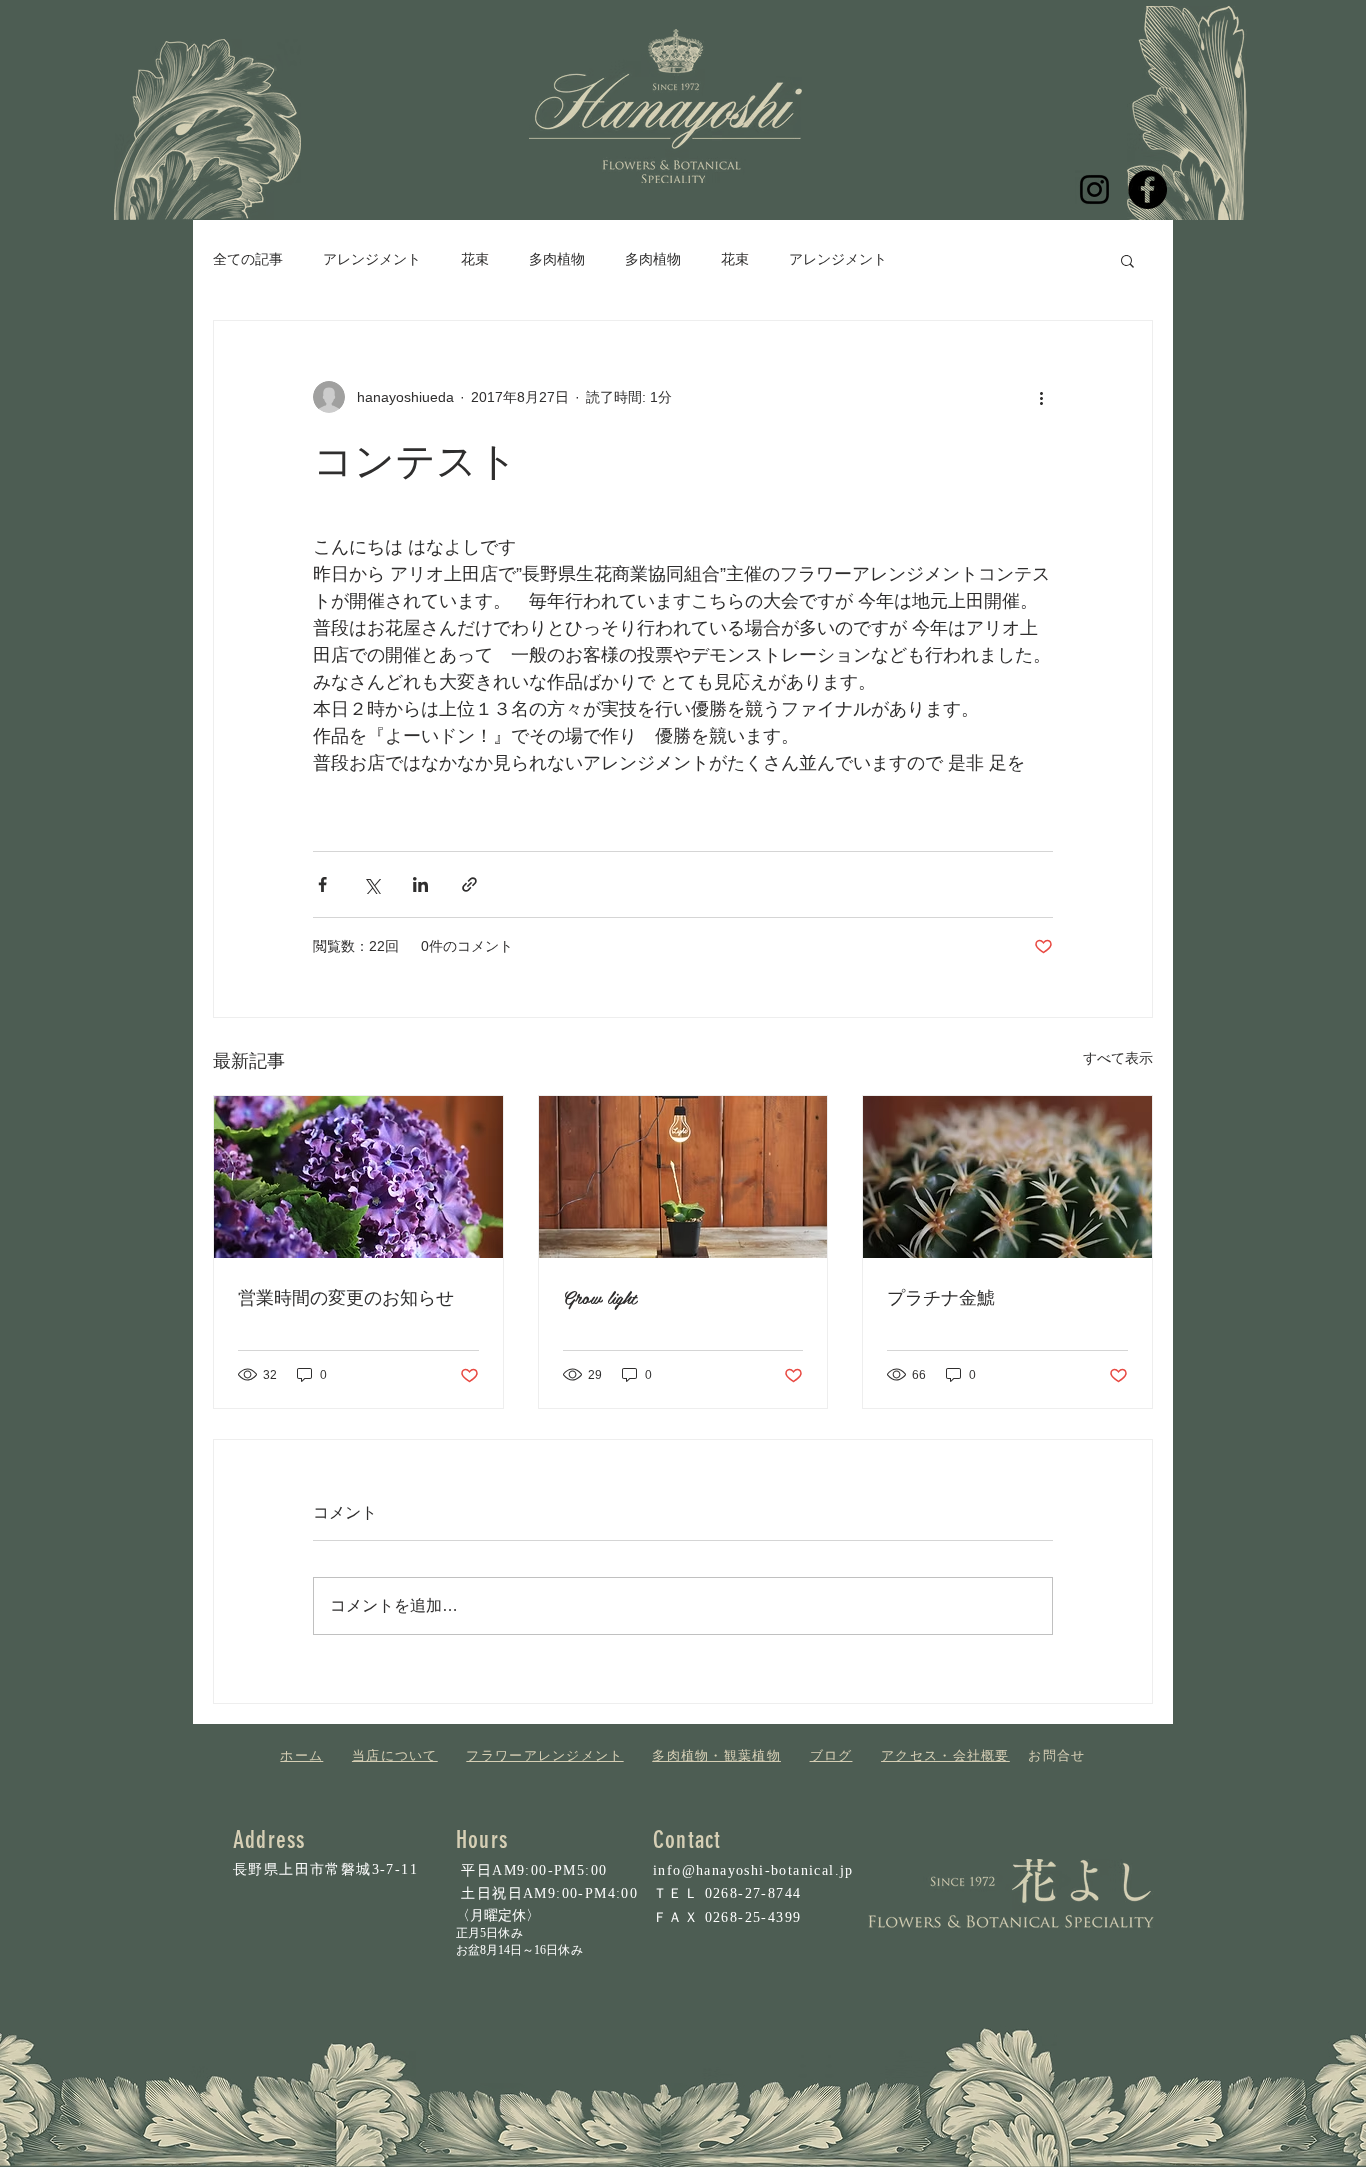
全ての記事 (248, 259)
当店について (395, 1755)
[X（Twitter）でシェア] (371, 884)
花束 (475, 259)
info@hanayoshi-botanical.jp (753, 1870)
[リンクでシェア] (469, 884)
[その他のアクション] (1041, 397)
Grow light (600, 1296)
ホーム (301, 1755)
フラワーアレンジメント (544, 1755)
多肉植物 (557, 259)
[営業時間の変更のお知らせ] (358, 1177)
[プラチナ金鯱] (1007, 1177)
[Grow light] (683, 1177)
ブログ (831, 1755)
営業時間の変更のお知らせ (346, 1296)
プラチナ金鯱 (941, 1296)
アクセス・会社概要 (945, 1755)
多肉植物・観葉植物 (716, 1755)
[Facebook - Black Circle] (1147, 189)
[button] (1127, 260)
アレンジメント (372, 259)
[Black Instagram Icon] (1094, 189)
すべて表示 (1118, 1058)
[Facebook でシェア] (322, 884)
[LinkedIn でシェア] (420, 884)
